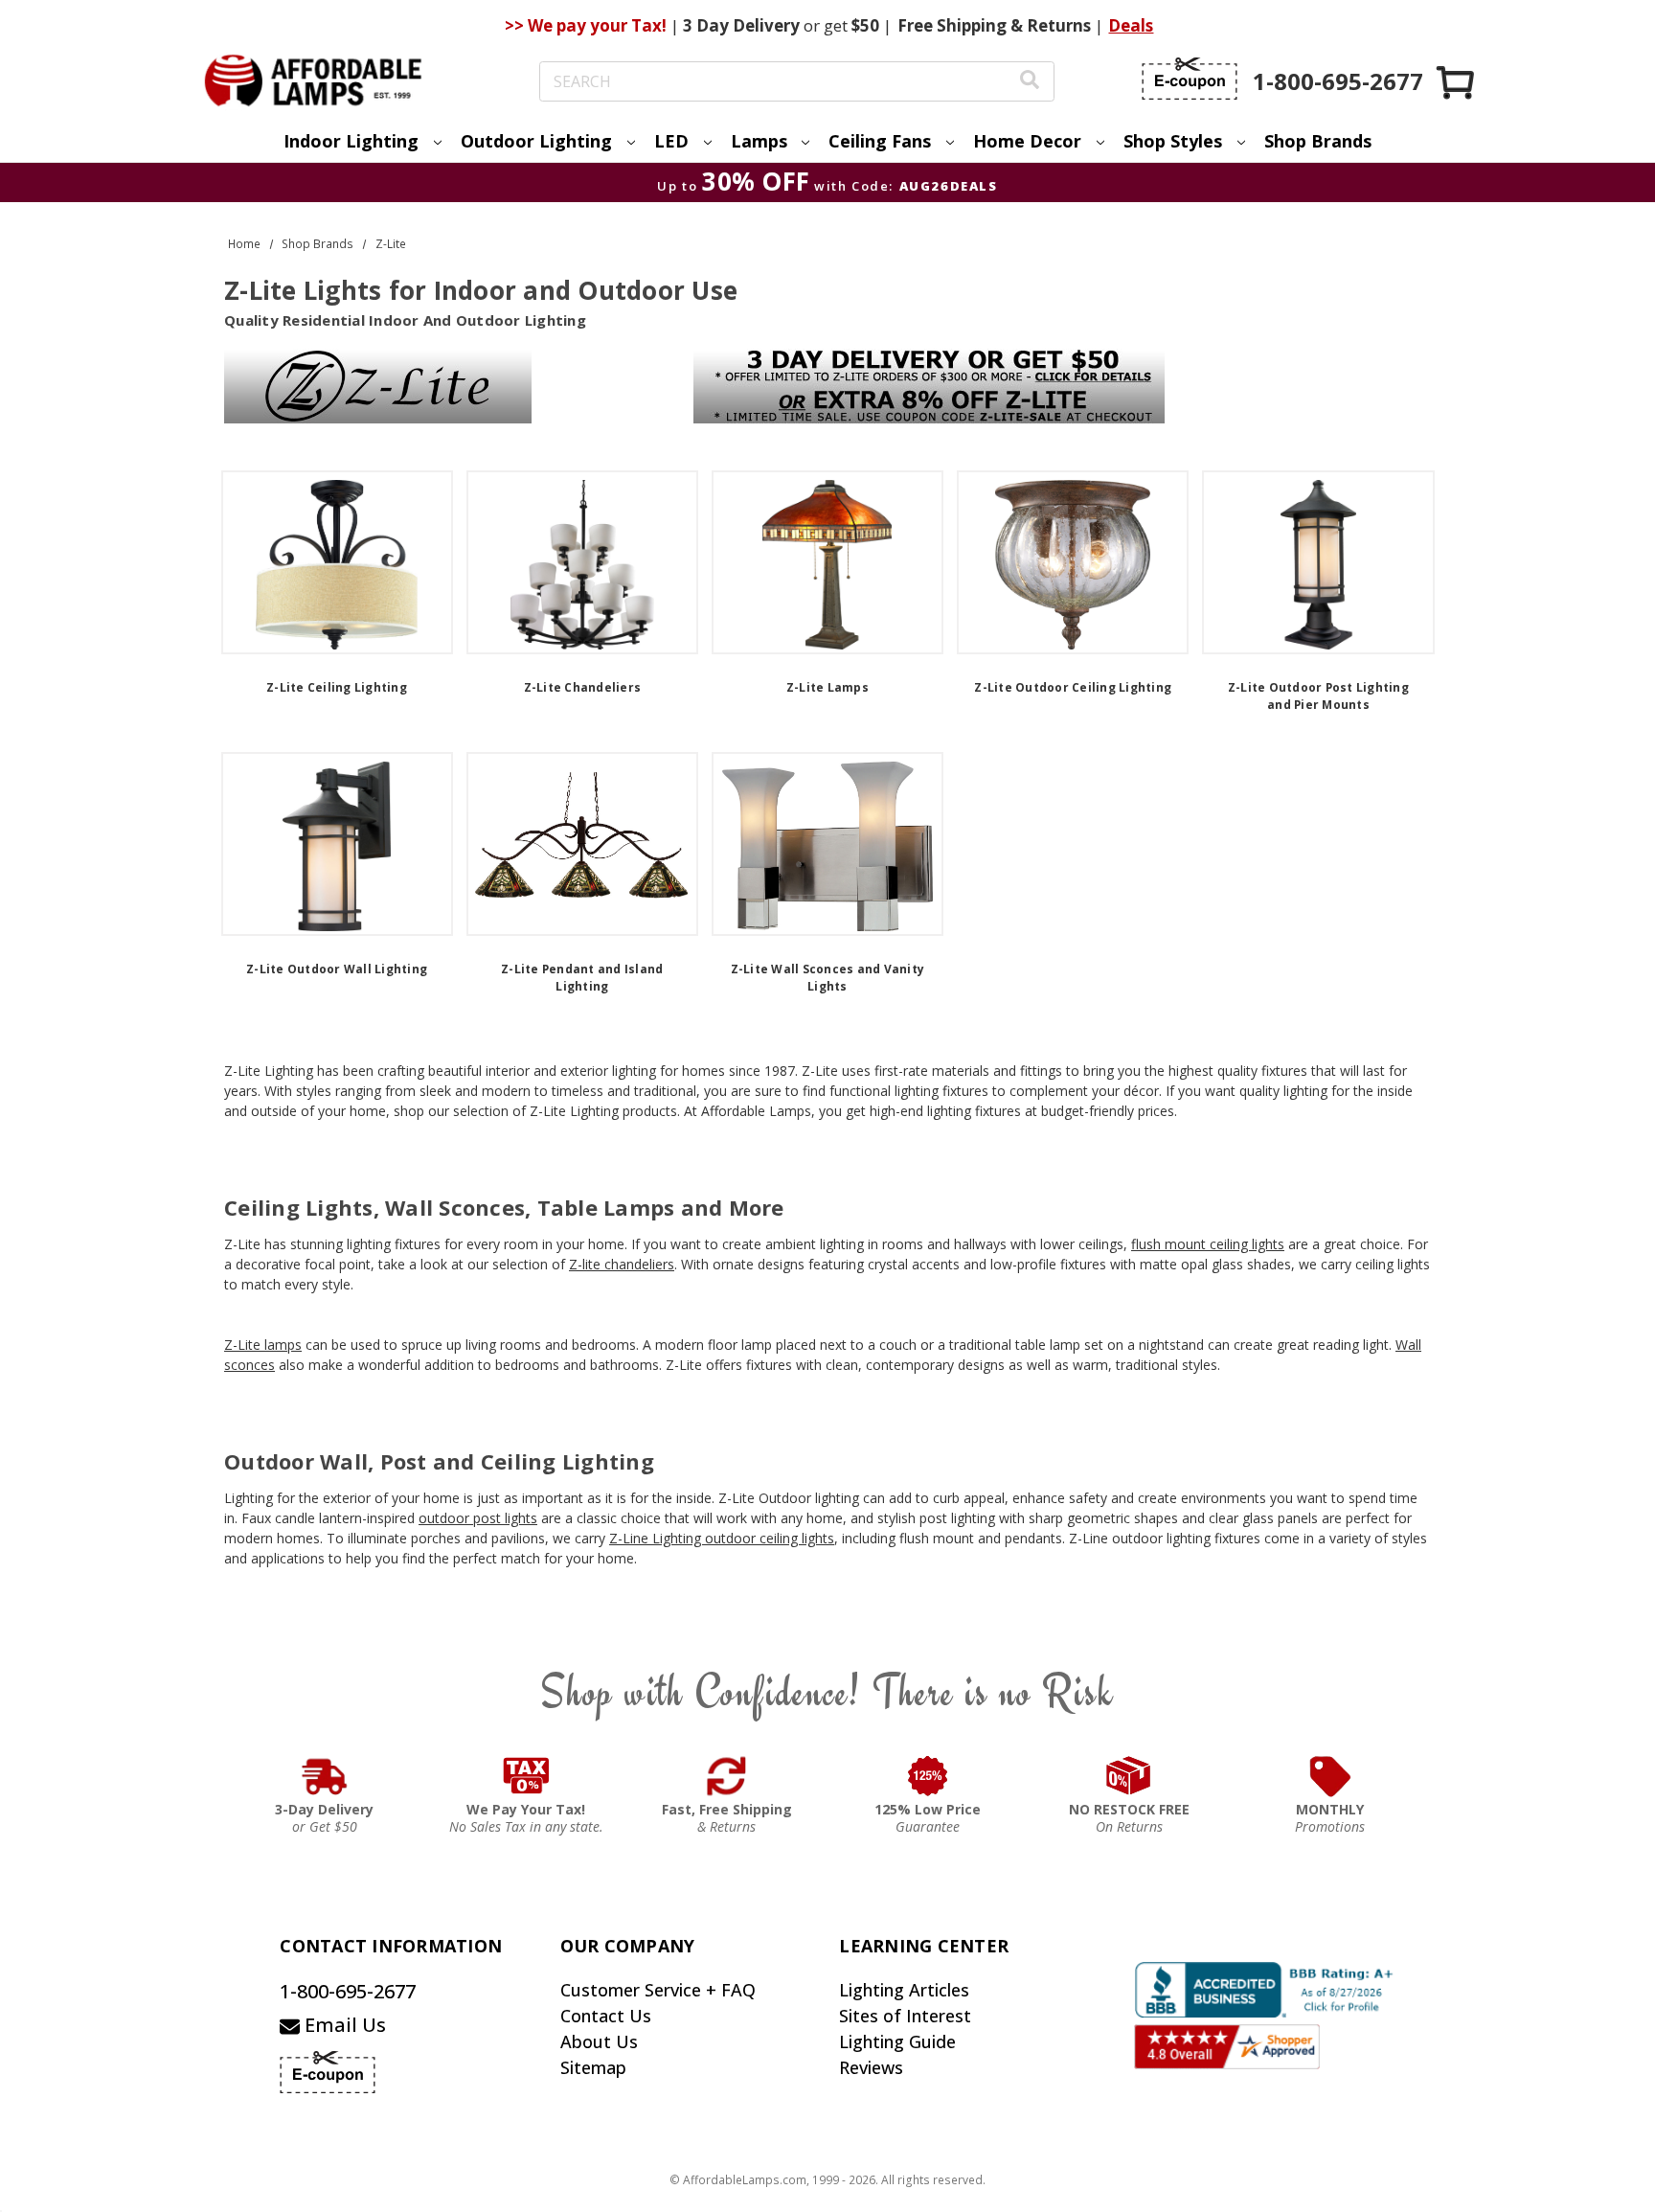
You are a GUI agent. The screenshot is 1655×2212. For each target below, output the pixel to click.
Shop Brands (1318, 141)
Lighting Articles (904, 1990)
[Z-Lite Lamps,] (827, 562)
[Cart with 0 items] (1457, 82)
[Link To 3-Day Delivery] (325, 1776)
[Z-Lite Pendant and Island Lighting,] (582, 844)
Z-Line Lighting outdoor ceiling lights (722, 1538)
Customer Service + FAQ (658, 1990)
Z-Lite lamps (263, 1345)
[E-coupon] (1190, 79)
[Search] (1030, 82)
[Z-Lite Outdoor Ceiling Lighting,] (1073, 562)
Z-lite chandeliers (622, 1264)
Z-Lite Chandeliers (583, 687)
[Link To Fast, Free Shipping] (727, 1776)
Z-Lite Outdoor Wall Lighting (337, 969)
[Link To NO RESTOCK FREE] (1129, 1776)
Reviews (871, 2067)
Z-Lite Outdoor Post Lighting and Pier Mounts (1318, 696)
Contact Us (606, 2016)
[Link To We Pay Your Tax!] (526, 1776)
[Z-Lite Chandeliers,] (582, 562)
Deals (1131, 25)
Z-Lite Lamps (827, 687)
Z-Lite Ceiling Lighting (337, 687)
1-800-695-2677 (348, 1991)
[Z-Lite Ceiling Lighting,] (337, 562)
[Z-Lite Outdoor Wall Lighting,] (337, 844)
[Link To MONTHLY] (1330, 1776)
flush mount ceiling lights (1208, 1244)
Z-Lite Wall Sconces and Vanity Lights (828, 978)
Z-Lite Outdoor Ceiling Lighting (1073, 687)
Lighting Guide (897, 2041)
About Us (599, 2041)
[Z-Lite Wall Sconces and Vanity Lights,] (827, 844)
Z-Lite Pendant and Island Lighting (582, 978)
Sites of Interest (905, 2016)
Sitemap (593, 2067)
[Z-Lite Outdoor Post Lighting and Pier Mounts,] (1318, 562)
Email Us (343, 2025)
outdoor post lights (478, 1518)
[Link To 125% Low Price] (928, 1776)
